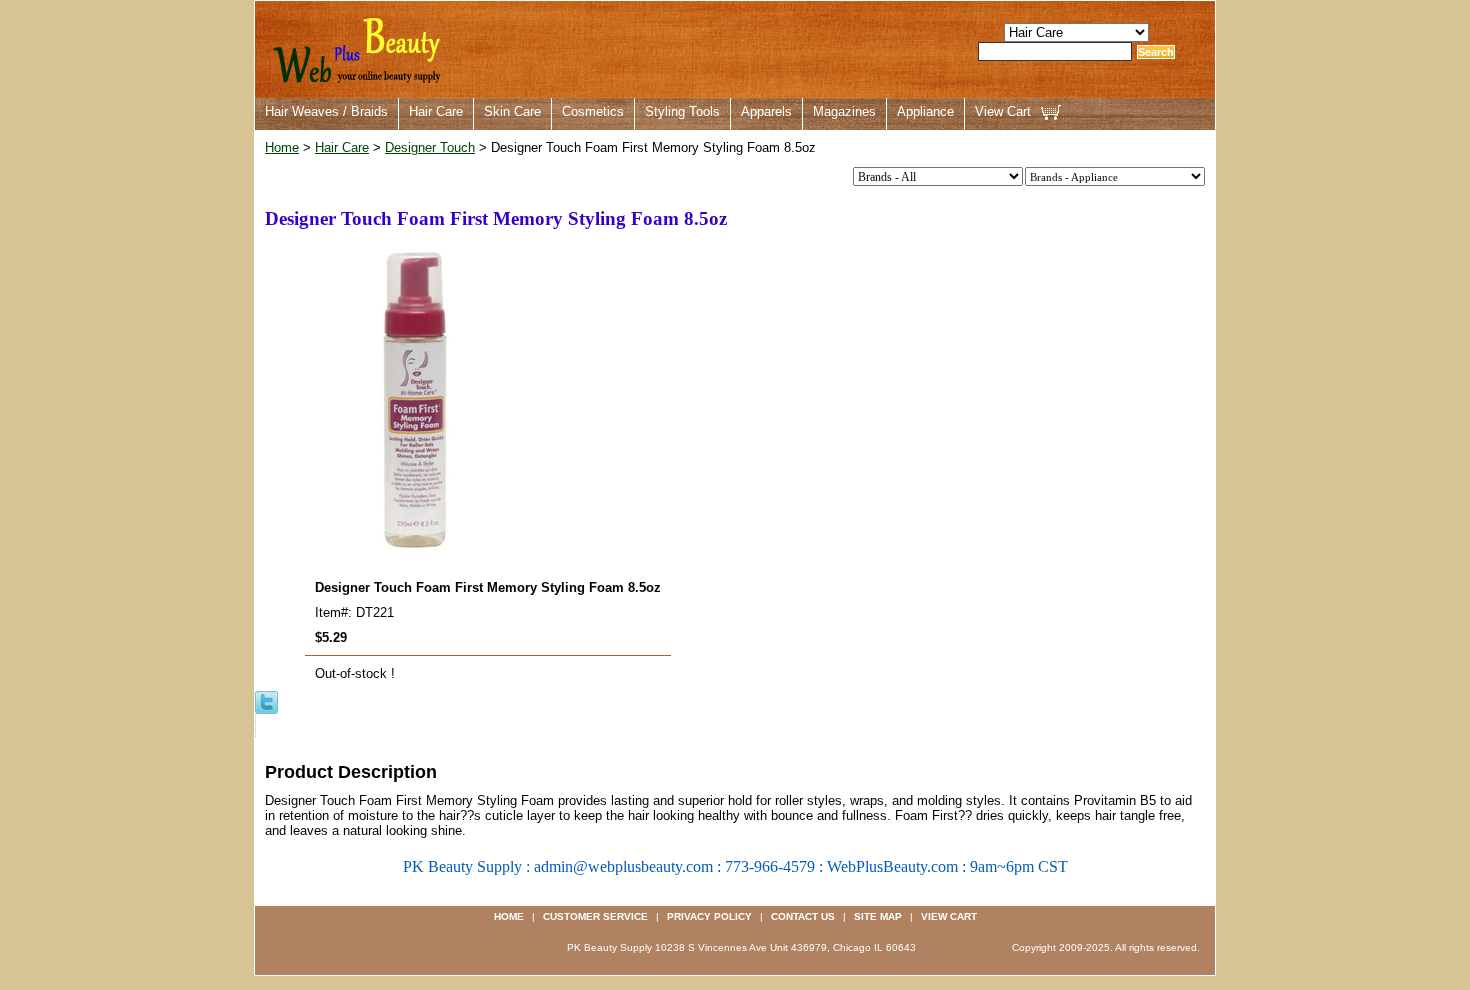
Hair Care (436, 111)
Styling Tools (682, 111)
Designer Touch (430, 147)
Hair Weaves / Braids (326, 111)
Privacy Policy (709, 916)
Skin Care (512, 111)
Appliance (925, 111)
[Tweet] (266, 701)
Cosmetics (593, 111)
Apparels (766, 111)
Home (282, 147)
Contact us (803, 916)
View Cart (1003, 111)
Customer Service (595, 916)
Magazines (844, 111)
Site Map (878, 916)
